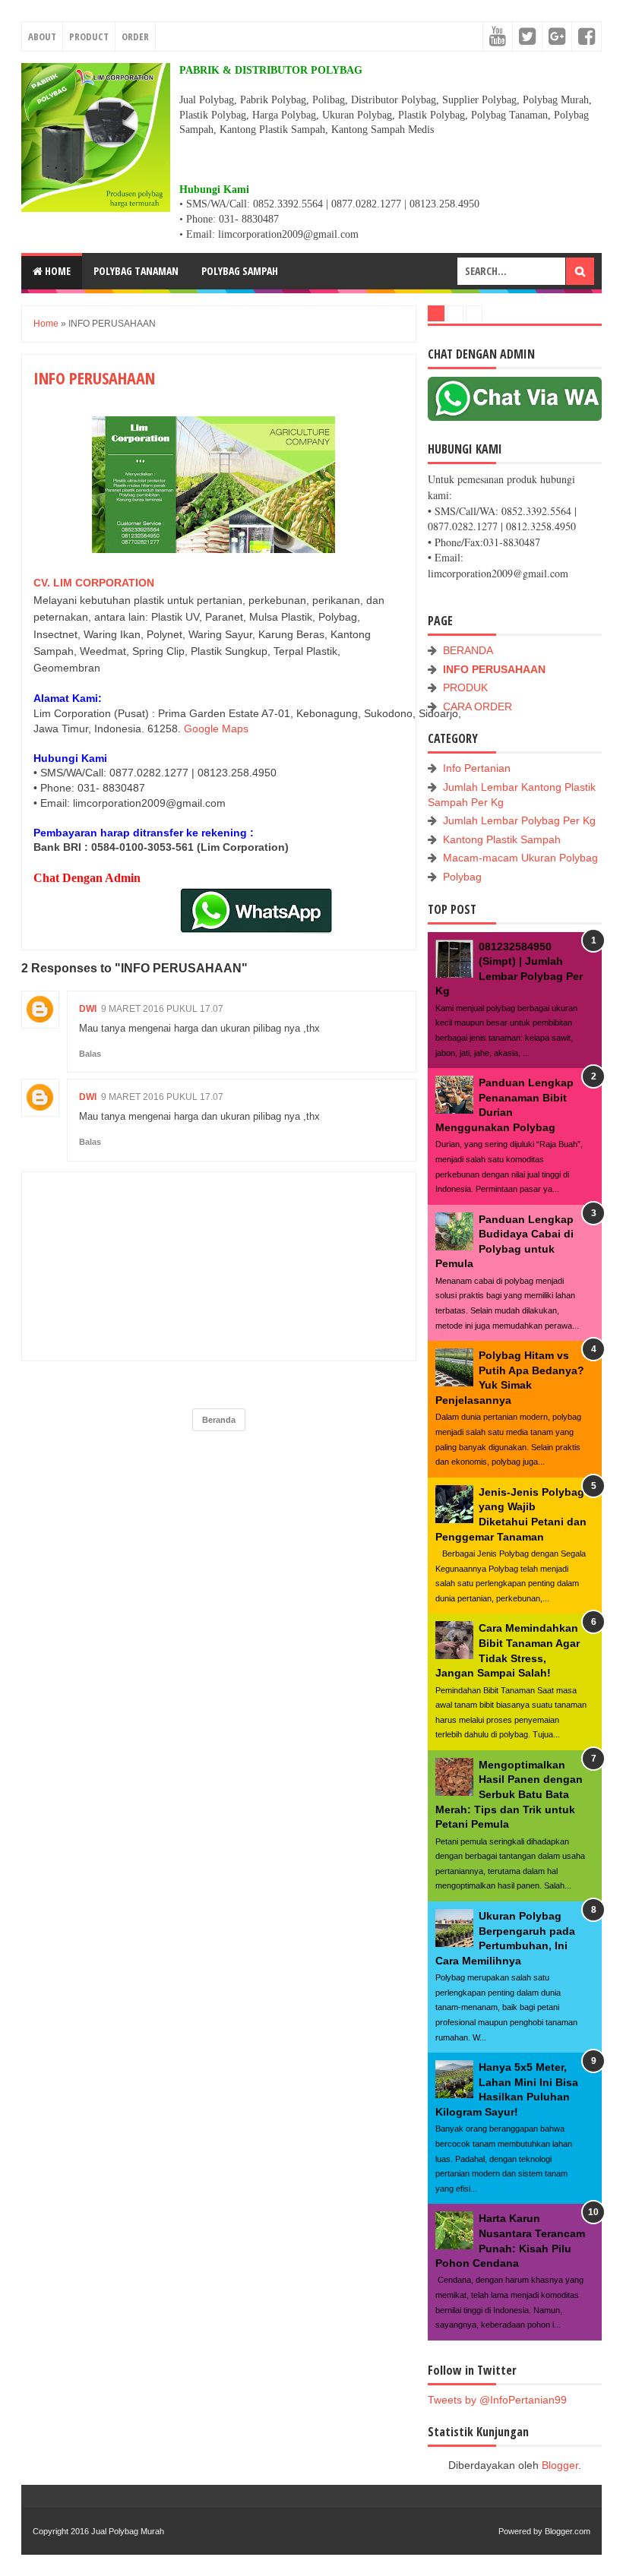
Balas (90, 1054)
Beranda (219, 1420)
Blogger (560, 2465)
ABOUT (42, 36)
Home (57, 271)
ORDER (135, 36)
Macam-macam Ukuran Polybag (520, 858)
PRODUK (465, 687)
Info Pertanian (477, 768)
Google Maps (216, 729)
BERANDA (468, 650)
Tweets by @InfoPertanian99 (497, 2400)
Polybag (462, 877)
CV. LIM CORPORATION (94, 583)
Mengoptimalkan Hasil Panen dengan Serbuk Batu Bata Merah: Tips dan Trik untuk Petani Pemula (509, 1794)
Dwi (88, 1009)
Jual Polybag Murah (128, 2531)
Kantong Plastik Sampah (502, 839)
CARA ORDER (478, 706)
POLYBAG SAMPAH (240, 271)
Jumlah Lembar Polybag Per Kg (519, 820)
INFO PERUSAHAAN (494, 669)
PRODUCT (89, 36)
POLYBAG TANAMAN (136, 271)
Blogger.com (568, 2531)
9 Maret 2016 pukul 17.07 (162, 1009)
